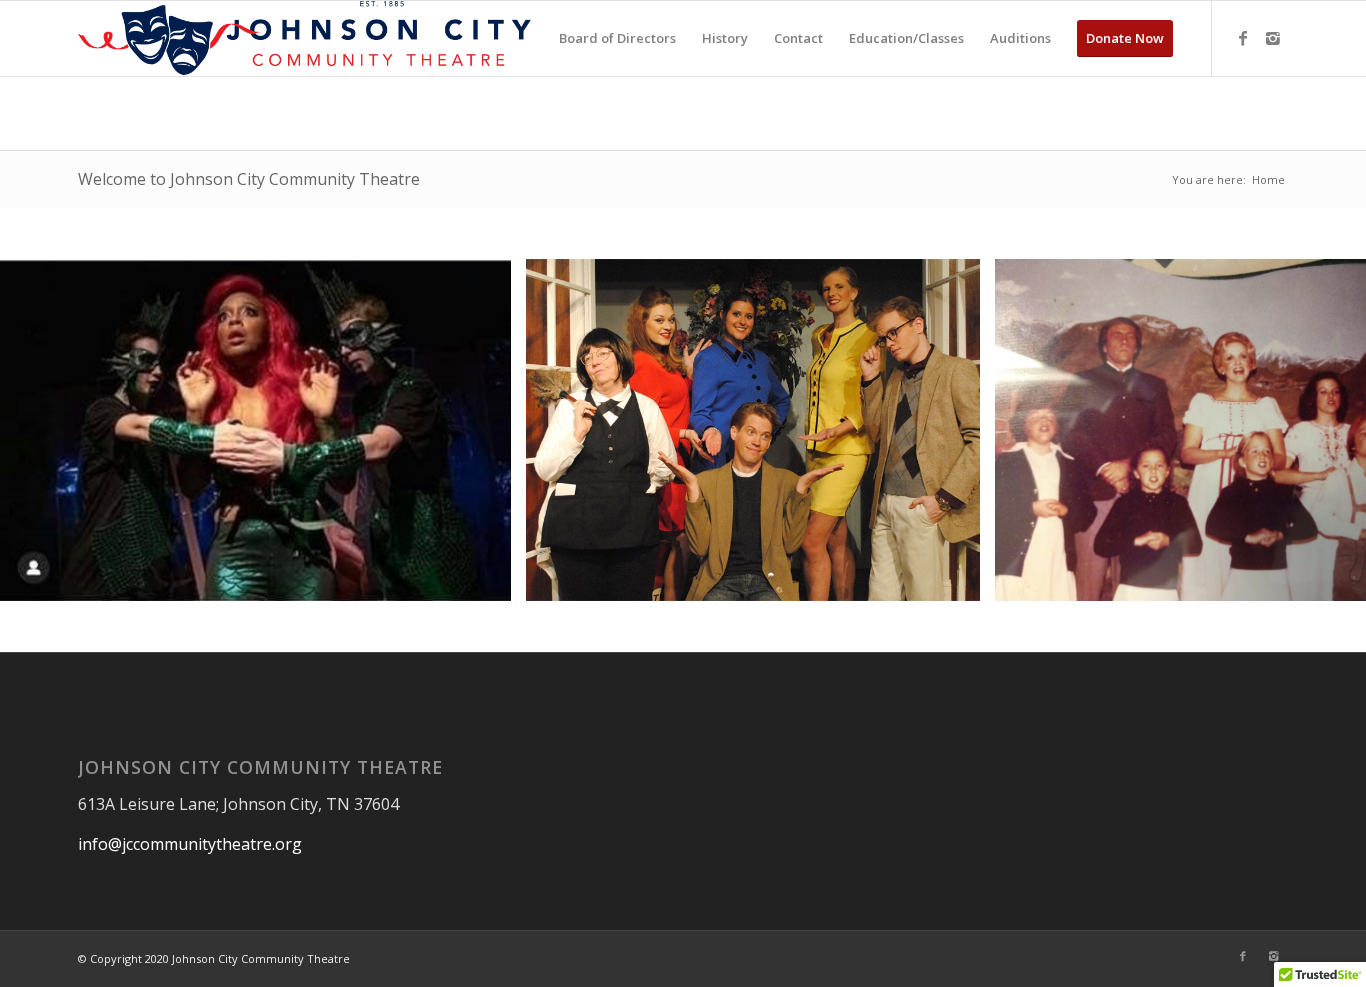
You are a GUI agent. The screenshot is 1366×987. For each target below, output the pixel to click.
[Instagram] (1273, 38)
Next (1321, 430)
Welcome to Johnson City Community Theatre (249, 179)
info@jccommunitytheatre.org (190, 844)
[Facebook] (1243, 38)
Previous (45, 430)
